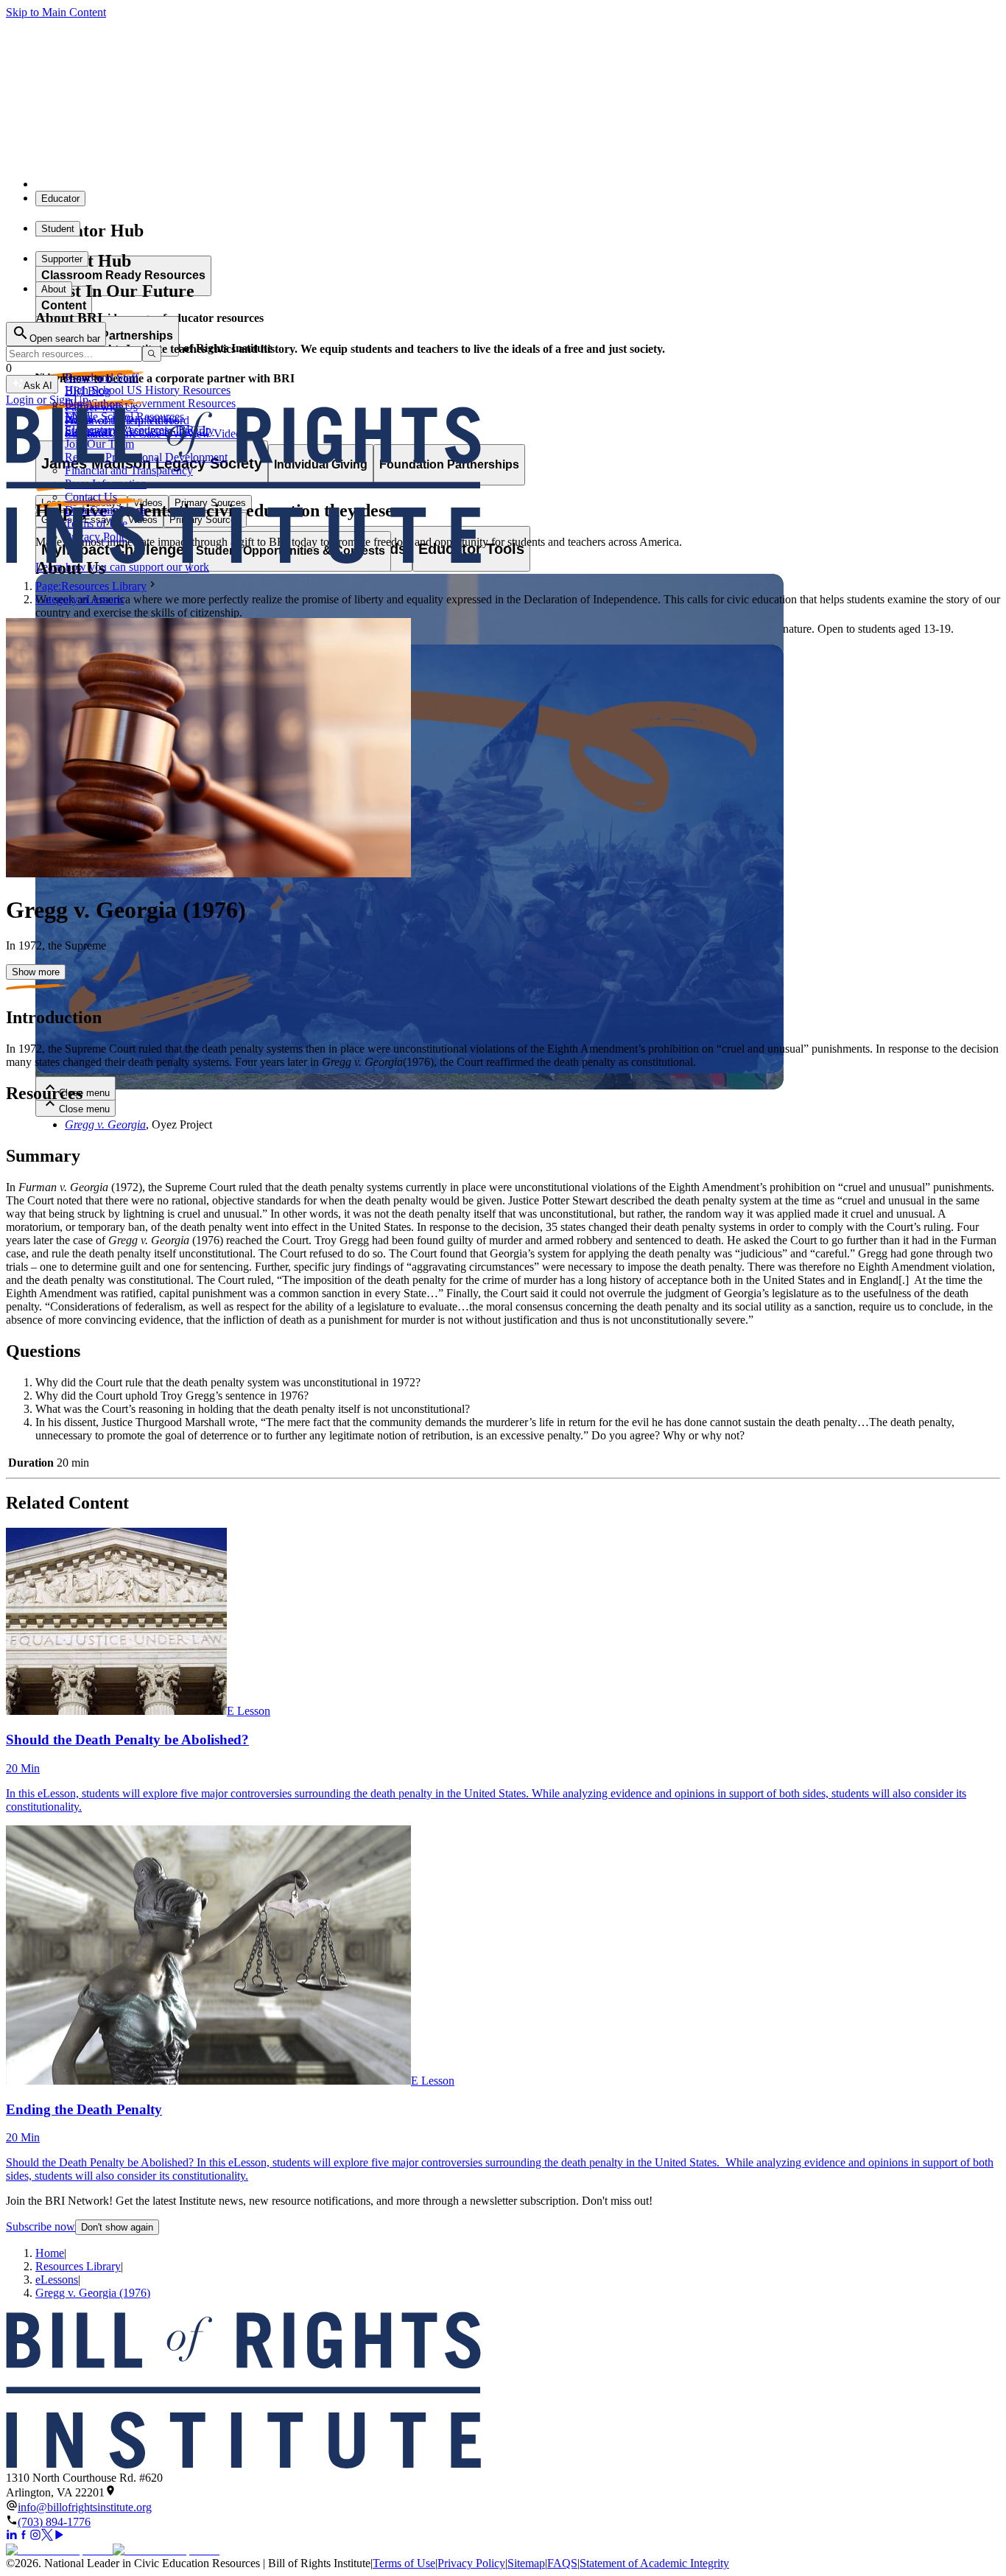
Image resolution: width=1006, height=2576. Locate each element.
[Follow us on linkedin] (12, 2537)
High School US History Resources (148, 390)
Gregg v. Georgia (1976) (93, 2293)
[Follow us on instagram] (35, 2537)
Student (58, 229)
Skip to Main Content (56, 12)
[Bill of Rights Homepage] (273, 184)
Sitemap (526, 2563)
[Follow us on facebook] (24, 2537)
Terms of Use (404, 2563)
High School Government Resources (150, 403)
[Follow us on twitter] (47, 2537)
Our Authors (94, 404)
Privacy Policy (471, 2563)
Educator (60, 199)
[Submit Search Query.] (152, 354)
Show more (36, 972)
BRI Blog (88, 391)
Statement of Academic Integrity (654, 2563)
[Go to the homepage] (503, 2391)
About (54, 289)
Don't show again (117, 2227)
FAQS (562, 2563)
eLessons (57, 2280)
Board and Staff (102, 378)
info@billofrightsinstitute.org (85, 2507)
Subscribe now (41, 2226)
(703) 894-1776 (54, 2522)
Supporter (62, 259)
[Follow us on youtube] (59, 2537)
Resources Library (78, 2266)
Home (50, 2253)
